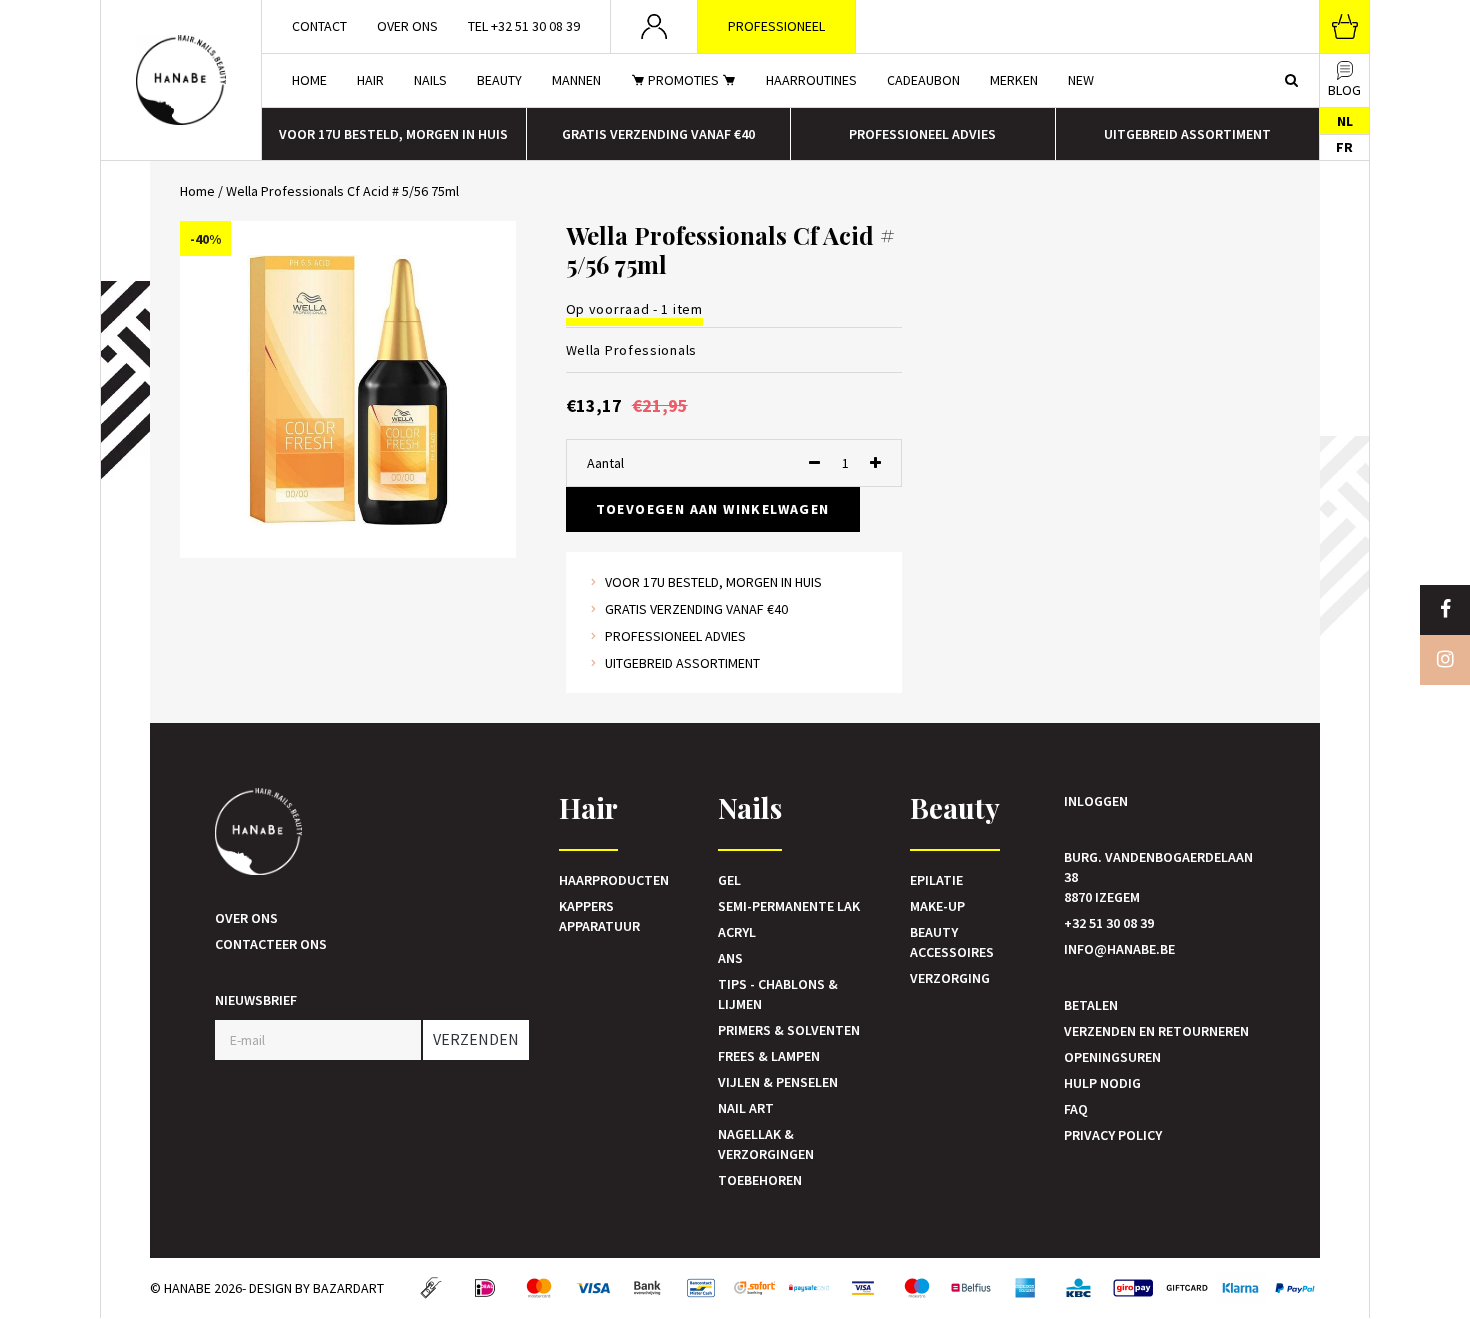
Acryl (737, 932)
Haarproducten (614, 880)
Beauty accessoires (952, 942)
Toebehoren (760, 1180)
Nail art (746, 1108)
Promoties (683, 80)
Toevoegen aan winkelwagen (713, 509)
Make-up (937, 906)
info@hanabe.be (1119, 949)
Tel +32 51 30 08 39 (524, 26)
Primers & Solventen (789, 1030)
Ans (730, 958)
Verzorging (950, 978)
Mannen (576, 80)
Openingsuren (1112, 1057)
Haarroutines (811, 80)
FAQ (1076, 1109)
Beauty (499, 80)
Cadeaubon (923, 80)
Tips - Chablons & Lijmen (778, 994)
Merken (1014, 80)
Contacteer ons (271, 944)
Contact (319, 26)
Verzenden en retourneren (1156, 1031)
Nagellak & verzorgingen (766, 1144)
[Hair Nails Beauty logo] (181, 80)
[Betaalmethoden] (431, 1288)
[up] (875, 463)
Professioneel (776, 26)
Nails (430, 80)
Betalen (1091, 1005)
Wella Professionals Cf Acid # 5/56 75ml (342, 191)
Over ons (407, 26)
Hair (370, 80)
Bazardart (348, 1288)
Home (309, 80)
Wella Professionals (631, 350)
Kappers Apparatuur (599, 916)
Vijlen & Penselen (778, 1082)
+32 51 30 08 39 (1109, 923)
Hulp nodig (1102, 1083)
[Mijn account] (654, 26)
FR (1344, 147)
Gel (729, 880)
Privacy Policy (1113, 1135)
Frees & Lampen (769, 1056)
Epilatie (936, 880)
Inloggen (1096, 801)
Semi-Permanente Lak (789, 906)
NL (1345, 121)
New (1081, 80)
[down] (814, 463)
